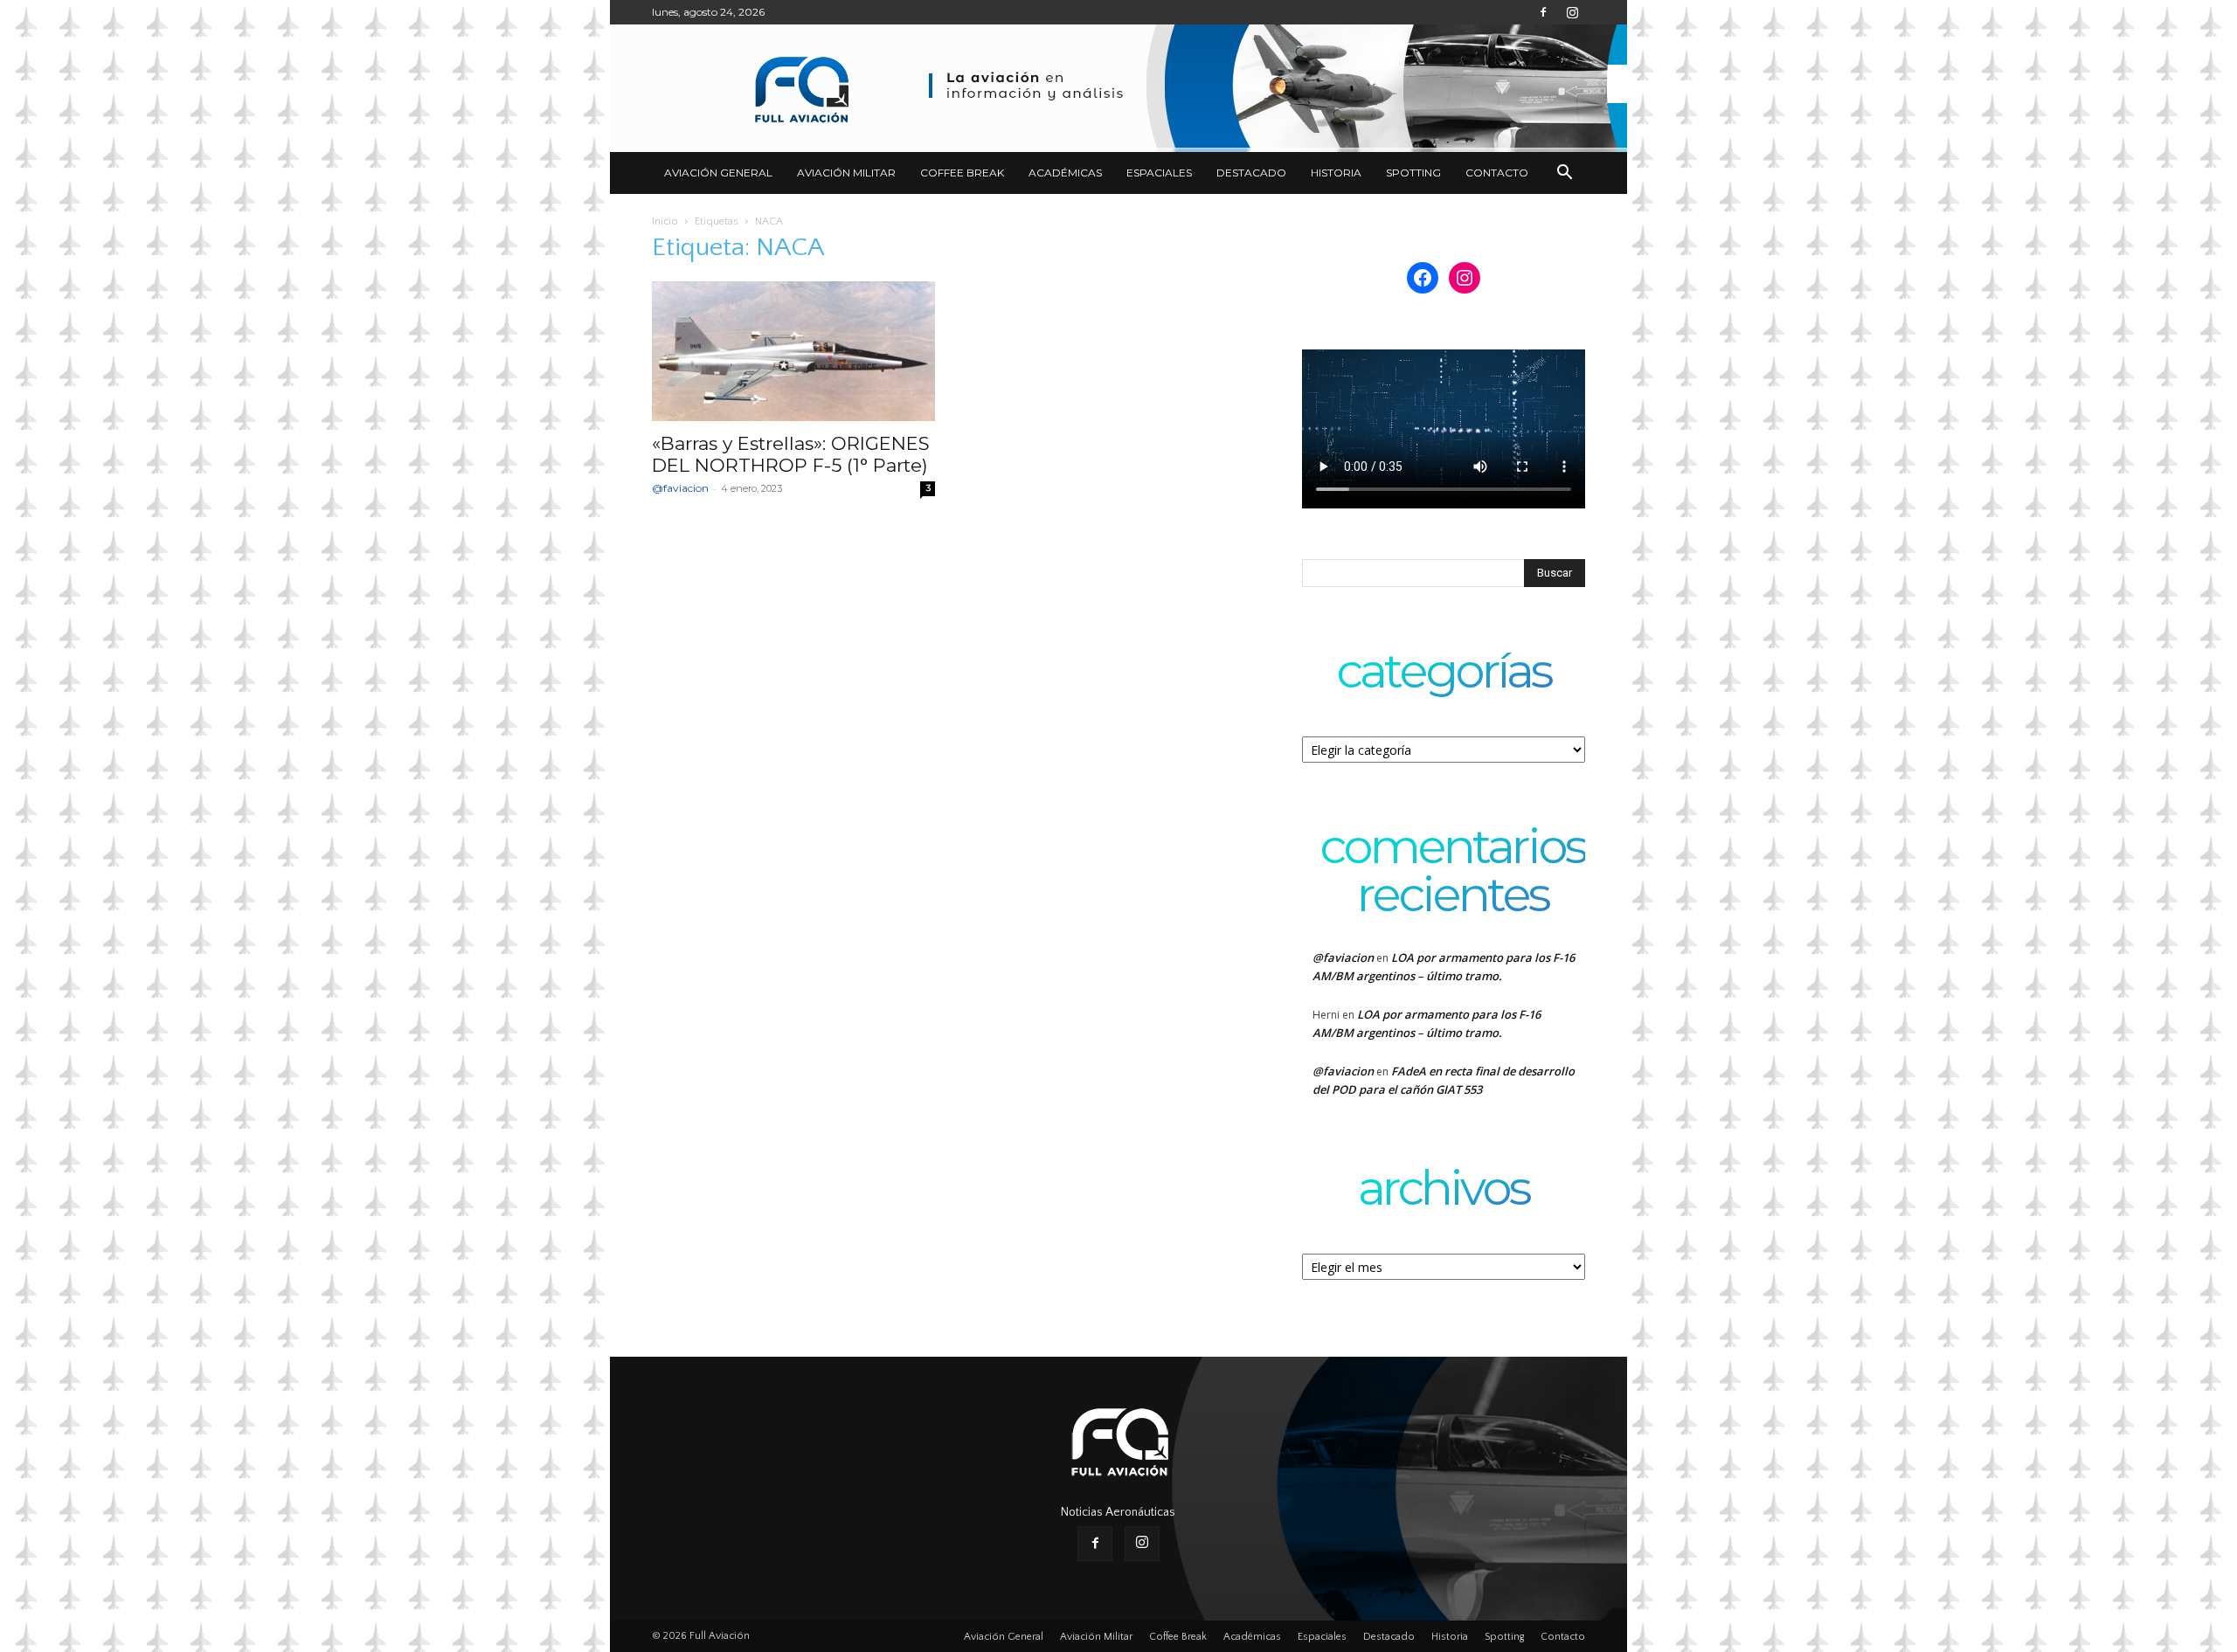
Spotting (1413, 173)
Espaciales (1159, 173)
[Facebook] (1543, 12)
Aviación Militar (846, 173)
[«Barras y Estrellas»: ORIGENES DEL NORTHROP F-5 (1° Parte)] (793, 351)
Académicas (1065, 173)
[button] (1564, 174)
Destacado (1251, 173)
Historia (1336, 173)
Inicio (665, 221)
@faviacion (680, 488)
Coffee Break (962, 173)
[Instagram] (1572, 12)
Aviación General (718, 173)
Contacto (1497, 173)
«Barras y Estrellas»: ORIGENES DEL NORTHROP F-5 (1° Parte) (791, 454)
